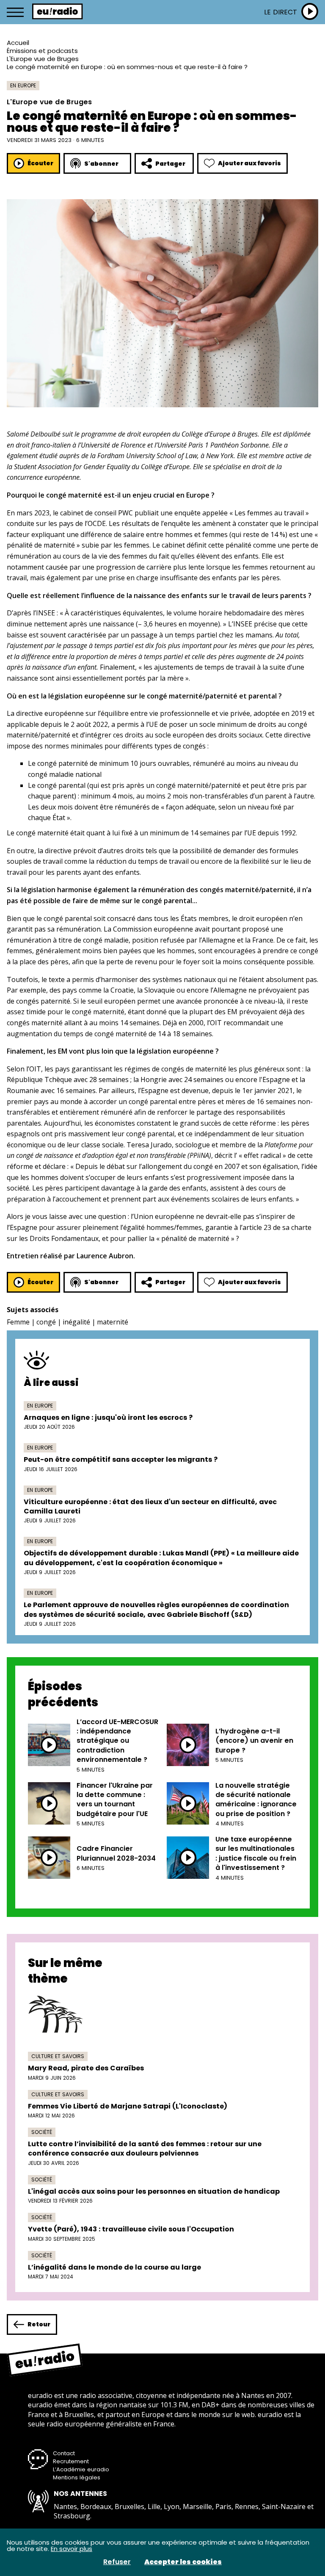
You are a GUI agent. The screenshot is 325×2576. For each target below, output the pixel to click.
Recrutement (71, 2461)
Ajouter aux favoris (249, 163)
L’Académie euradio (81, 2469)
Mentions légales (77, 2477)
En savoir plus (72, 2549)
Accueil (18, 43)
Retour (39, 2324)
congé (46, 1322)
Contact (64, 2453)
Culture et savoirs (58, 2056)
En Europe (23, 85)
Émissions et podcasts (42, 51)
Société (42, 2132)
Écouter (40, 163)
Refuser (117, 2562)
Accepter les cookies (183, 2562)
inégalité (76, 1322)
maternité (113, 1322)
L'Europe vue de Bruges (43, 59)
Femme (18, 1322)
